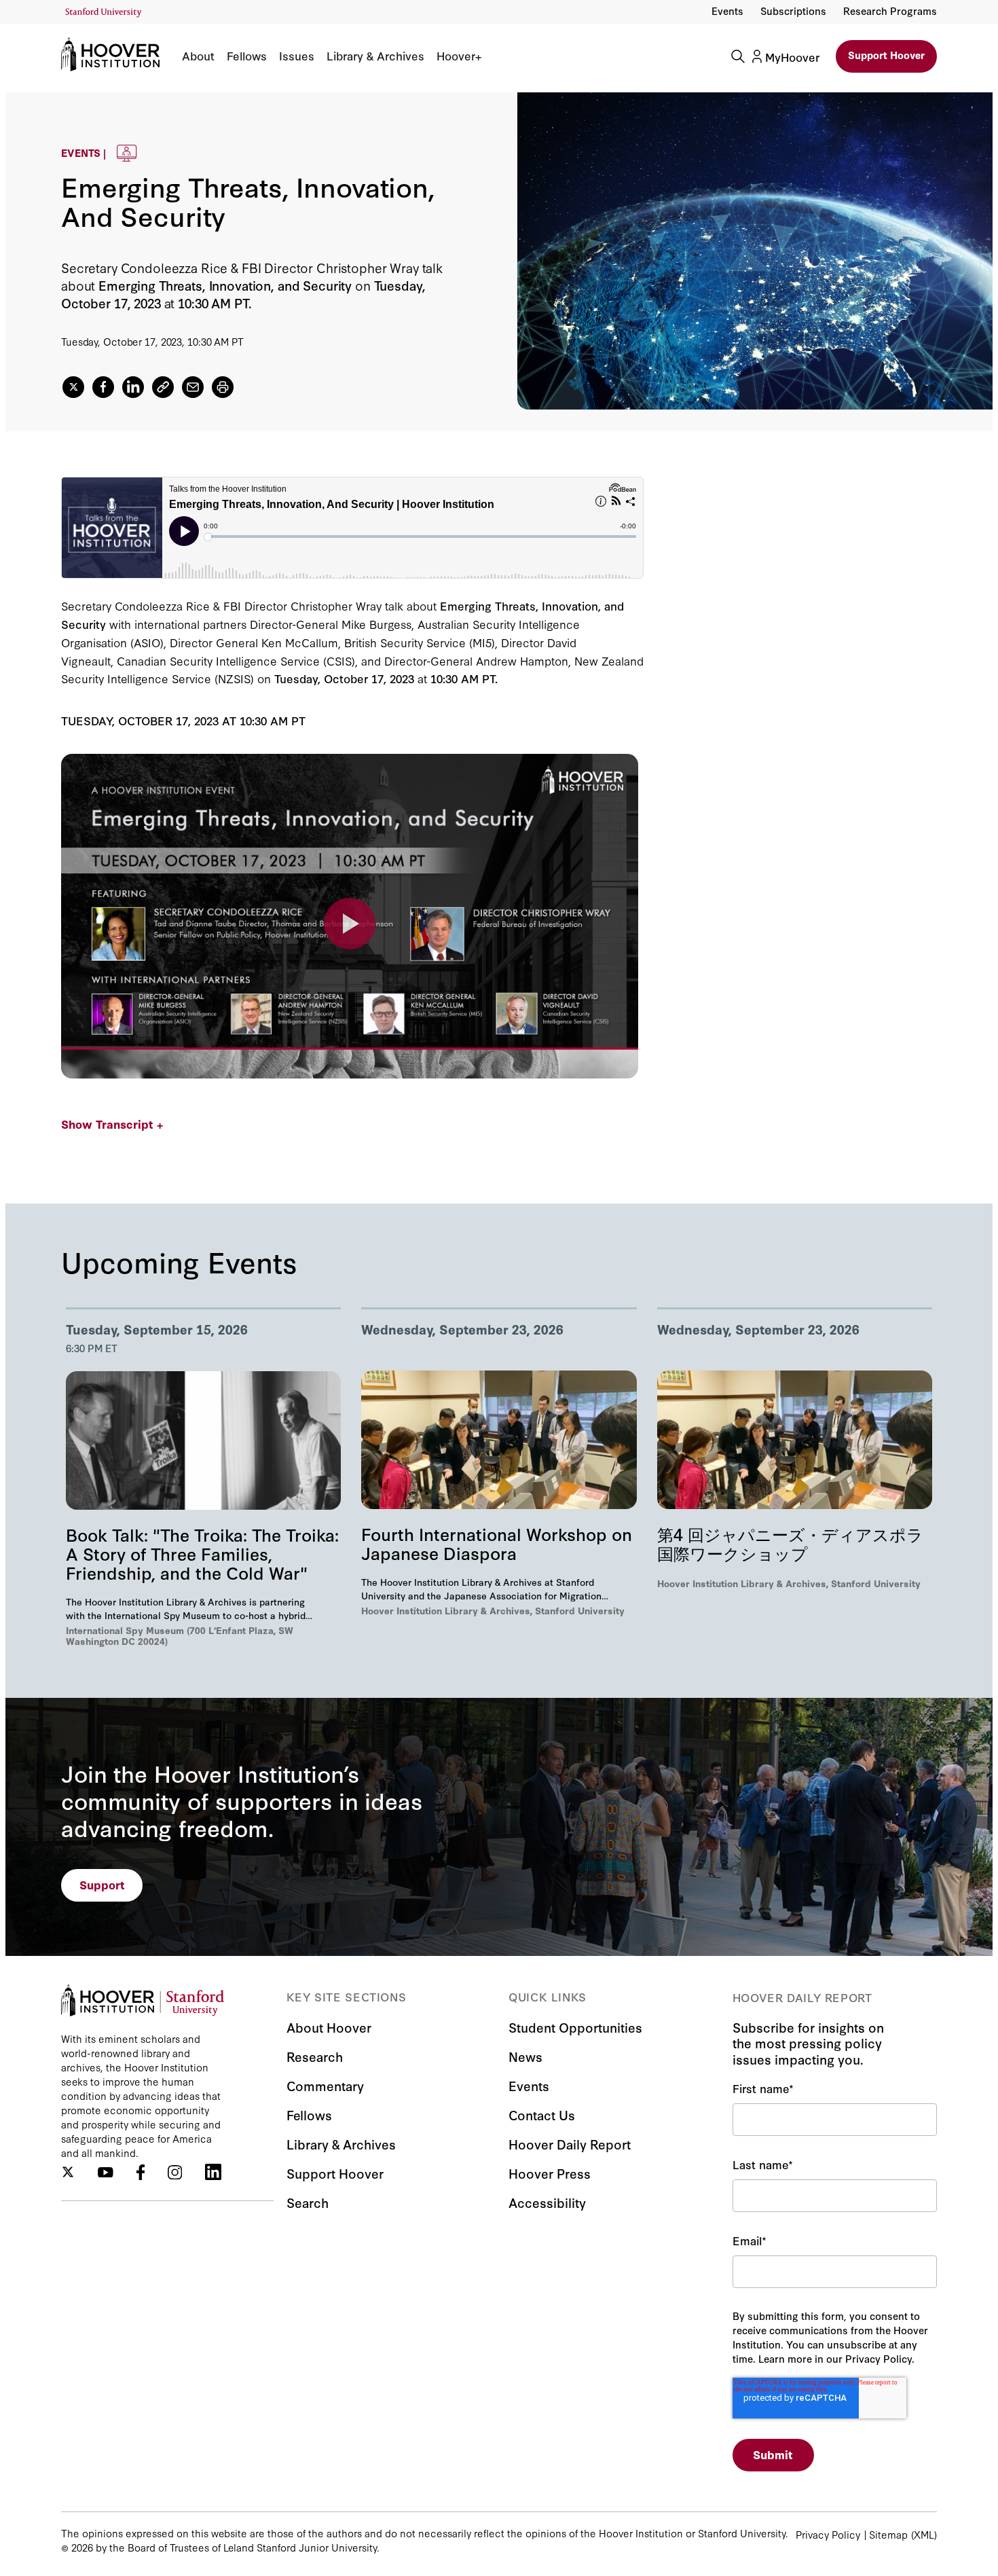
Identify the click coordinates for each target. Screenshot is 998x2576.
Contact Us (542, 2115)
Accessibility (547, 2202)
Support (102, 1884)
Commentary (325, 2085)
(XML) (924, 2534)
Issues (297, 56)
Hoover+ (459, 56)
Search (308, 2202)
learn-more (350, 924)
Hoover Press (550, 2173)
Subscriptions (793, 11)
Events (727, 11)
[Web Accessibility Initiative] (104, 13)
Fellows (247, 56)
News (525, 2056)
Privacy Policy (828, 2534)
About (198, 56)
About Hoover (329, 2027)
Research (315, 2056)
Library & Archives (375, 56)
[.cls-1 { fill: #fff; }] (163, 387)
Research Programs (890, 11)
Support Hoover (886, 55)
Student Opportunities (575, 2027)
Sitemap (888, 2534)
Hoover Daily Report (570, 2144)
